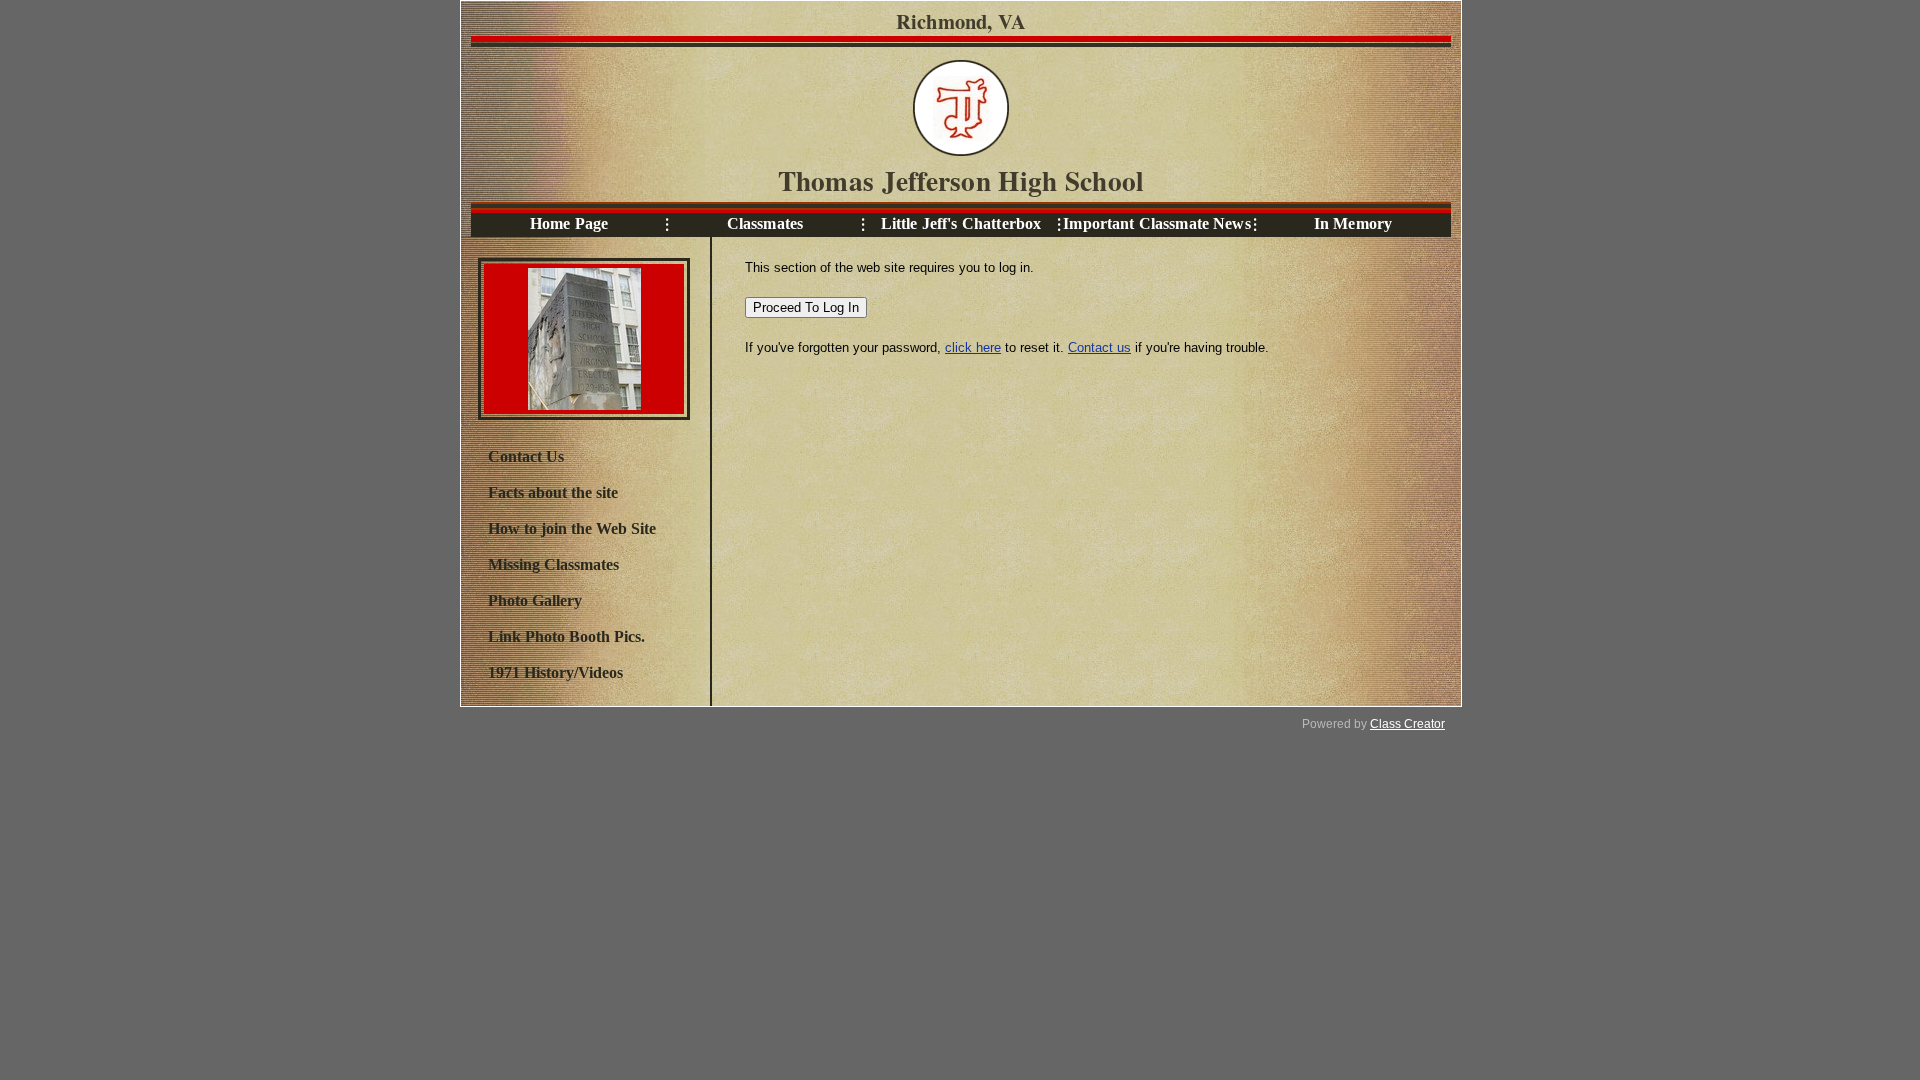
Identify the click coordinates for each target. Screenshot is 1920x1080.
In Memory (1353, 223)
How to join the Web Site (572, 528)
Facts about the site (553, 492)
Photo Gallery (535, 600)
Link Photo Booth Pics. (566, 636)
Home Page (569, 223)
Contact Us (526, 456)
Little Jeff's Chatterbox (961, 223)
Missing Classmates (553, 564)
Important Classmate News (1156, 223)
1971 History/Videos (555, 672)
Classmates (765, 223)
